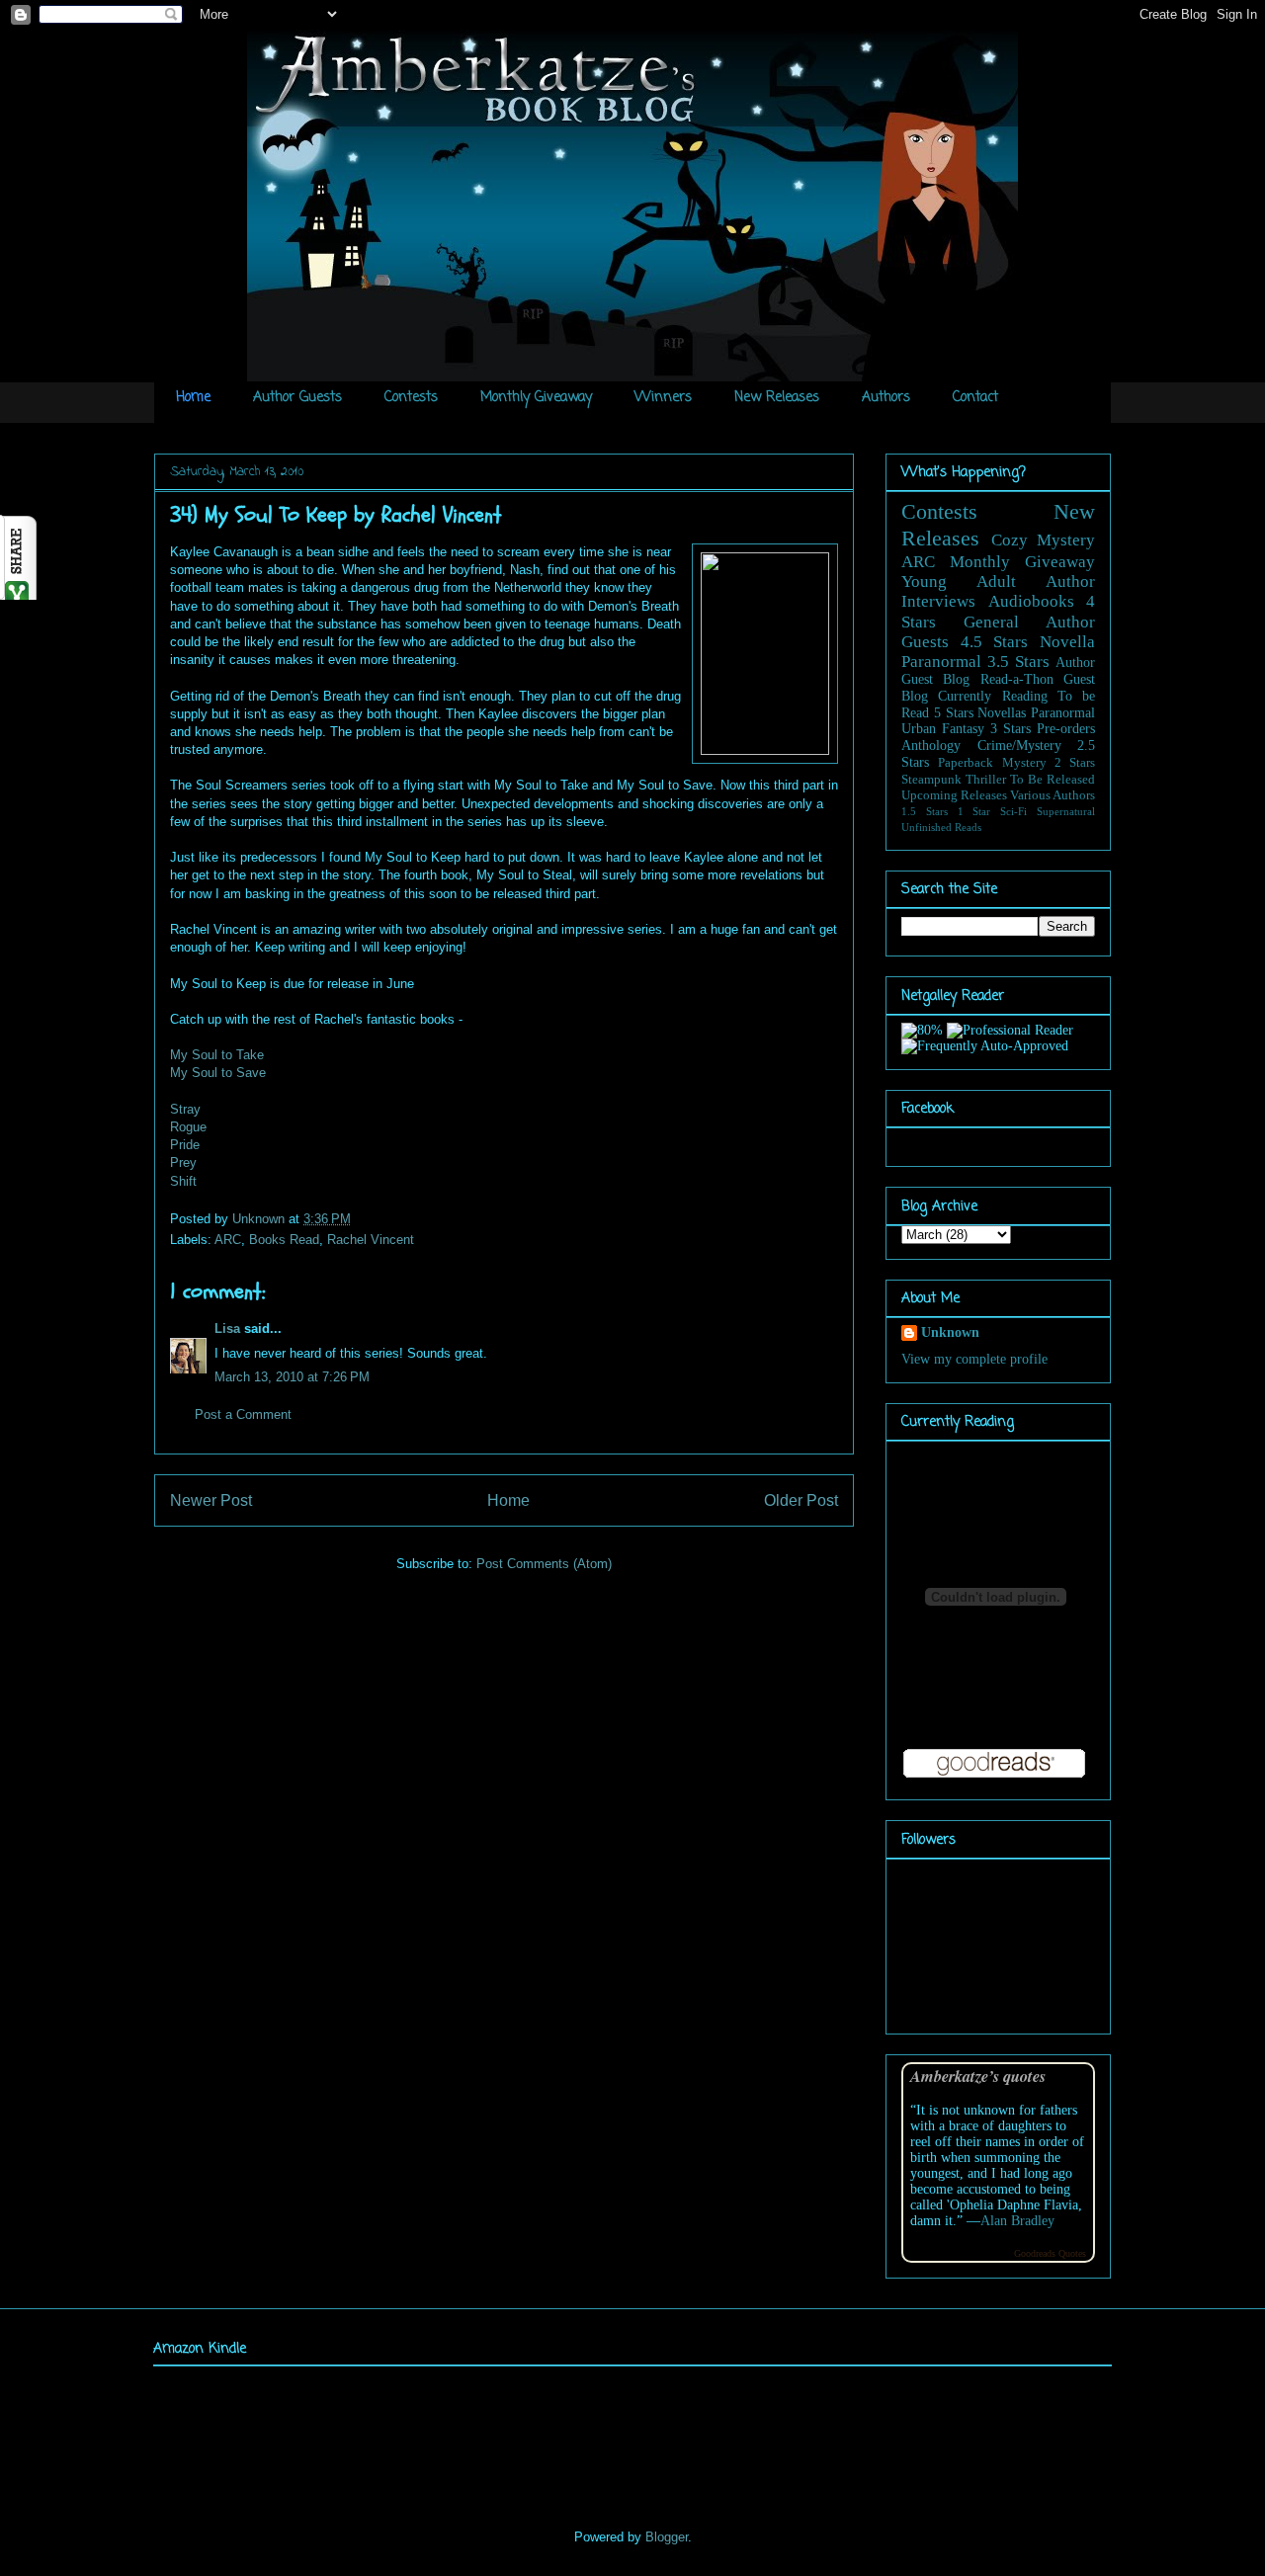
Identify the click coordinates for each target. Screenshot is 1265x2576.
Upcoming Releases (954, 795)
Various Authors (1053, 795)
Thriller (986, 780)
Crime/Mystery (1019, 746)
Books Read (284, 1240)
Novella (1067, 642)
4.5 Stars (995, 642)
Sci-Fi (1013, 811)
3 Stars (1011, 729)
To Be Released (1053, 780)
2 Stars (1075, 763)
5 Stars (954, 713)
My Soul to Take (217, 1055)
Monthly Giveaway (536, 398)
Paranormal (941, 662)
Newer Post (211, 1500)
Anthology (931, 746)
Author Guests (297, 398)
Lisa (227, 1329)
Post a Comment (243, 1414)
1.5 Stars (925, 811)
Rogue (188, 1127)
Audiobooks (1031, 601)
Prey (183, 1163)
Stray (185, 1109)
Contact (975, 398)
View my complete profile (974, 1359)
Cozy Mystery (1044, 540)
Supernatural (1066, 811)
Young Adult (959, 582)
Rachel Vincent (371, 1240)
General (991, 622)
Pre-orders (1066, 729)
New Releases (777, 398)
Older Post (801, 1500)
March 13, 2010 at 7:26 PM (292, 1377)
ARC (228, 1240)
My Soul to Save (218, 1073)
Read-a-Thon (1017, 679)
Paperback (966, 763)
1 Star (974, 811)
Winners (663, 398)
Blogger (667, 2537)
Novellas (1002, 713)
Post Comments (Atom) (544, 1564)
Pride (185, 1145)
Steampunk (931, 780)
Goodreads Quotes (1050, 2253)
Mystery (1024, 763)
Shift (183, 1181)
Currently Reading (992, 696)
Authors (886, 398)
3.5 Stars (1018, 662)
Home (193, 398)
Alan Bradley (1017, 2221)
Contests (411, 398)
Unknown (260, 1219)
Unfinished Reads (941, 827)
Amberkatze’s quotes (978, 2076)
